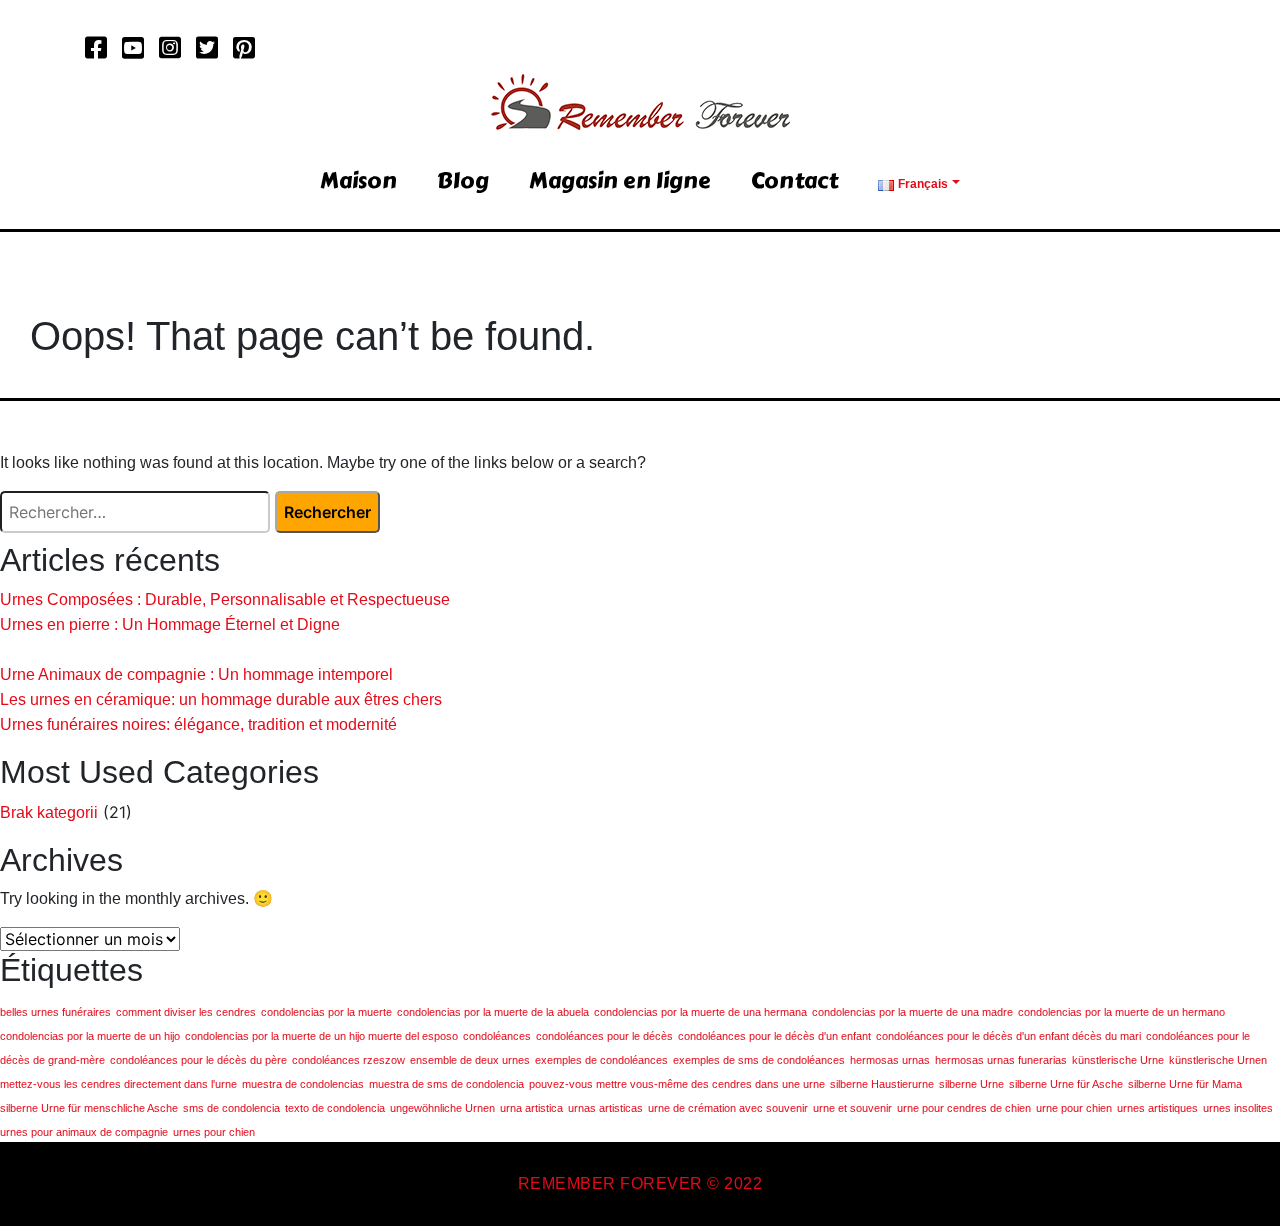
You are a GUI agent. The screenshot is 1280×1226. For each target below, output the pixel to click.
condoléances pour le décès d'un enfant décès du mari (1008, 1036)
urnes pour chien (214, 1132)
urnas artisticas (605, 1108)
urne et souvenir (852, 1108)
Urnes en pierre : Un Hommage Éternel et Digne (170, 624)
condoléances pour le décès (604, 1036)
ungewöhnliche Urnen (442, 1108)
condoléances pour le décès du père (198, 1060)
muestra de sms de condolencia (446, 1084)
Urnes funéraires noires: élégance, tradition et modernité (198, 724)
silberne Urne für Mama (1185, 1084)
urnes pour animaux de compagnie (84, 1132)
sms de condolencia (231, 1108)
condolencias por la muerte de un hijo (90, 1036)
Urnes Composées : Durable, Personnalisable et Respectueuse (225, 599)
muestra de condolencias (303, 1084)
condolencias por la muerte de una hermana (700, 1012)
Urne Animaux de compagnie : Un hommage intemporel (196, 674)
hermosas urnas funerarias (1001, 1060)
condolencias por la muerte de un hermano (1121, 1012)
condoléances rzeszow (348, 1060)
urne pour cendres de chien (964, 1108)
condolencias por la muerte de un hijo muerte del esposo (321, 1036)
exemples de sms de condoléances (759, 1060)
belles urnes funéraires (55, 1012)
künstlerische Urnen (1218, 1060)
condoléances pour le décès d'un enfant (774, 1036)
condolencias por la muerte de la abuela (493, 1012)
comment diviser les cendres (186, 1012)
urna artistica (531, 1108)
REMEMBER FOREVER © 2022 (640, 1183)
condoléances (497, 1036)
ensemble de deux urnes (470, 1060)
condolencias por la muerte (326, 1012)
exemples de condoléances (601, 1060)
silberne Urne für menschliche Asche (89, 1108)
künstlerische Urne (1118, 1060)
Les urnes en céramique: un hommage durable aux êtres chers (221, 699)
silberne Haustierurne (882, 1084)
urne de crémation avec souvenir (728, 1108)
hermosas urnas (890, 1060)
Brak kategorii (49, 812)
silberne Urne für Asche (1066, 1084)
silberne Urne (971, 1084)
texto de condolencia (335, 1108)
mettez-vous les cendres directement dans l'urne (118, 1084)
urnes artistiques (1157, 1108)
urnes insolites (1238, 1108)
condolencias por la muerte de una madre (912, 1012)
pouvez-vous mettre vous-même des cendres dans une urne (677, 1084)
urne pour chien (1074, 1108)
